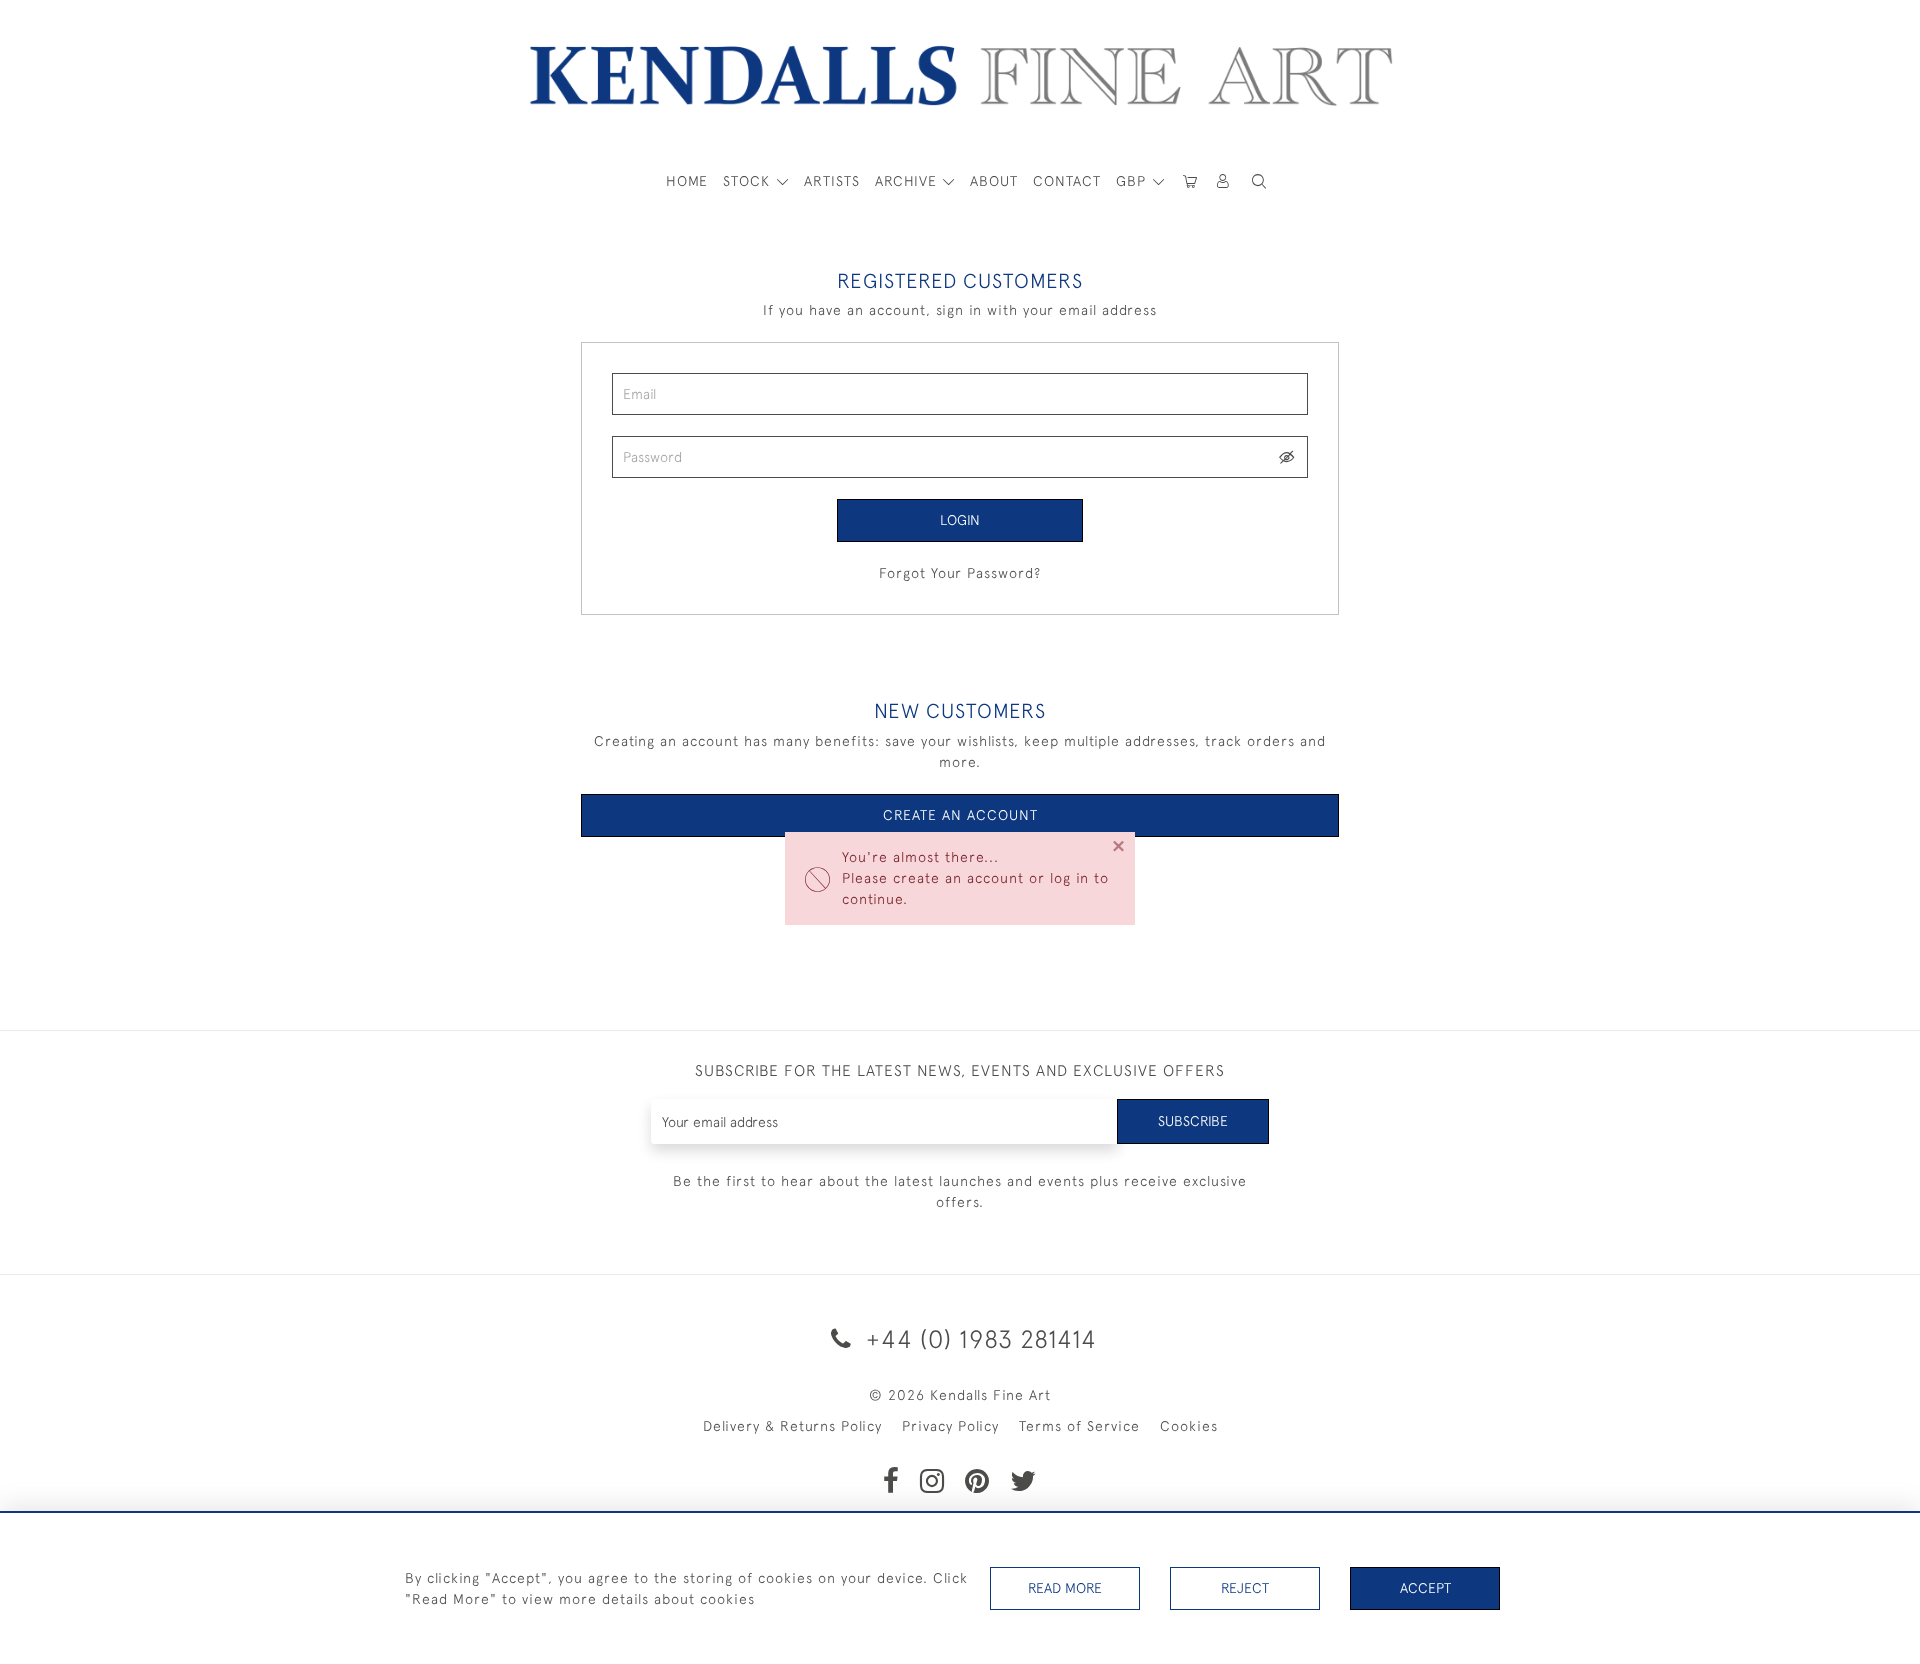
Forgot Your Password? (960, 573)
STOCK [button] (749, 181)
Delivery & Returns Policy (792, 1426)
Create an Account (960, 815)
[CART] (1190, 181)
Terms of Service (1079, 1426)
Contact (1067, 181)
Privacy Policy (950, 1426)
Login (960, 520)
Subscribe (1193, 1121)
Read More (1065, 1588)
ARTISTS (832, 181)
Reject (1245, 1588)
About (994, 181)
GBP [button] (1133, 181)
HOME (687, 181)
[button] (1259, 181)
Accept (1425, 1588)
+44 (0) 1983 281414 (978, 1338)
